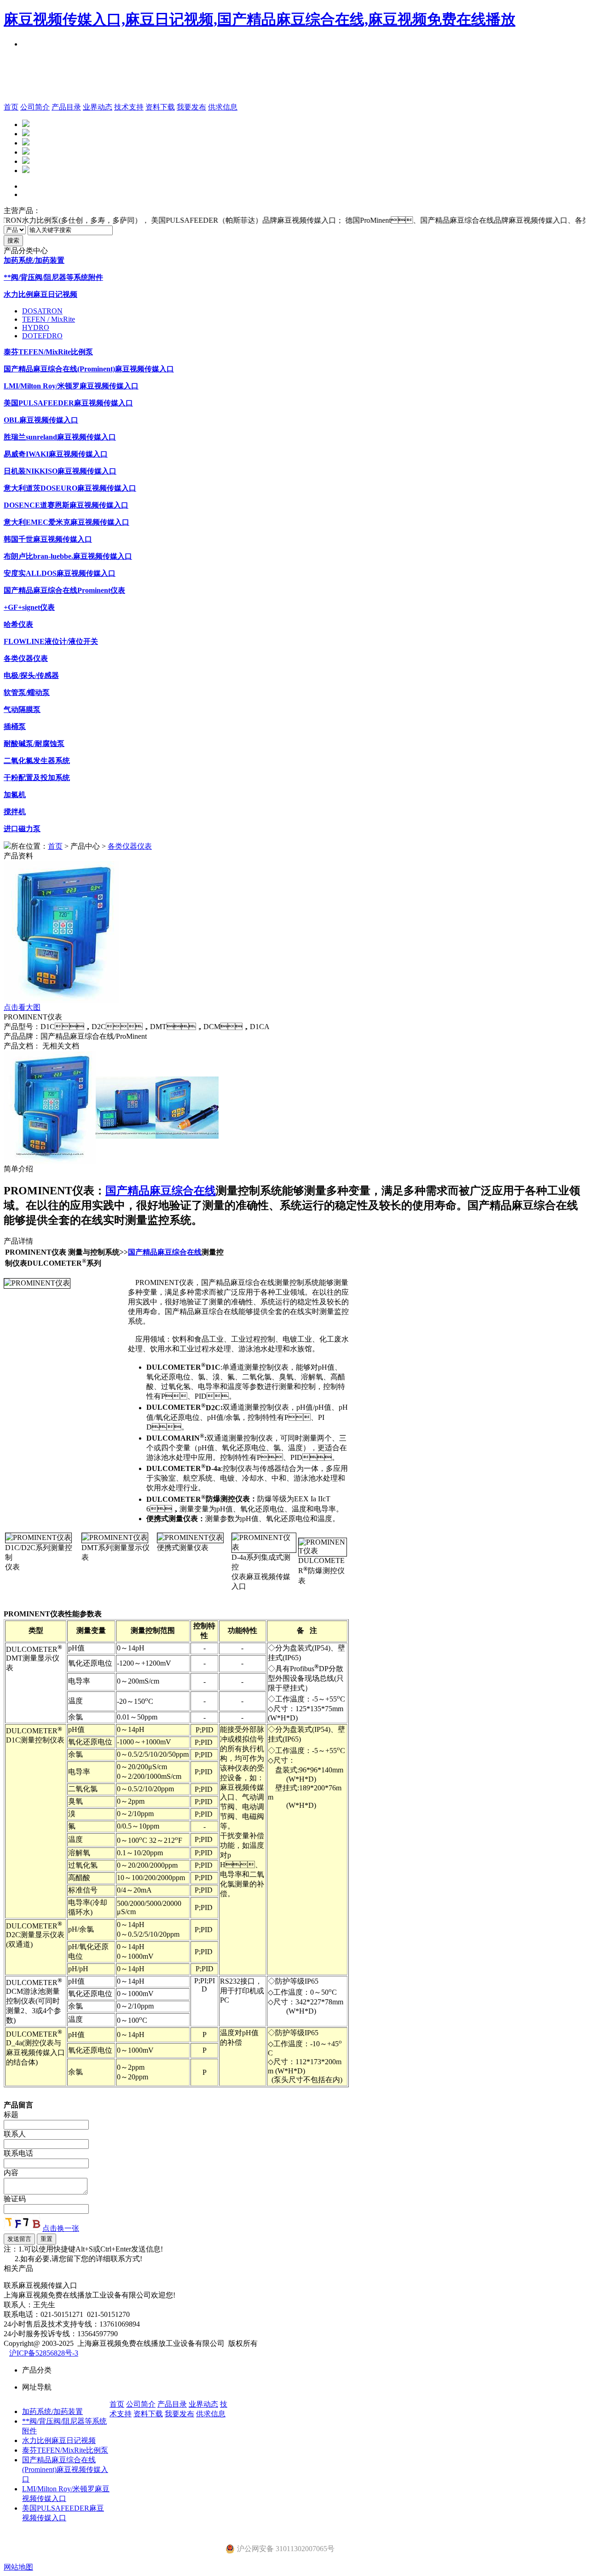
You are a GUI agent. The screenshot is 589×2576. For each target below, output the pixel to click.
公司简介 (35, 107)
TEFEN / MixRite (49, 319)
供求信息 (223, 107)
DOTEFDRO (42, 336)
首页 (11, 107)
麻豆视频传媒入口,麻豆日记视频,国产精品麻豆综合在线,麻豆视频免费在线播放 (260, 19)
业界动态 (98, 107)
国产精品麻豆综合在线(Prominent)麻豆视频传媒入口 (65, 2469)
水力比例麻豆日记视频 (59, 2440)
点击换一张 (61, 2228)
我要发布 (191, 107)
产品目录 (66, 107)
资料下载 (160, 107)
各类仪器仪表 (130, 846)
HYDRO (36, 327)
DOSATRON (42, 311)
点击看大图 (22, 1007)
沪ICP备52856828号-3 (44, 2353)
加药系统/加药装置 (52, 2411)
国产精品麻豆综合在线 (161, 1191)
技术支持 (129, 107)
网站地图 (18, 2567)
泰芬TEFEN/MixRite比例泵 (65, 2450)
